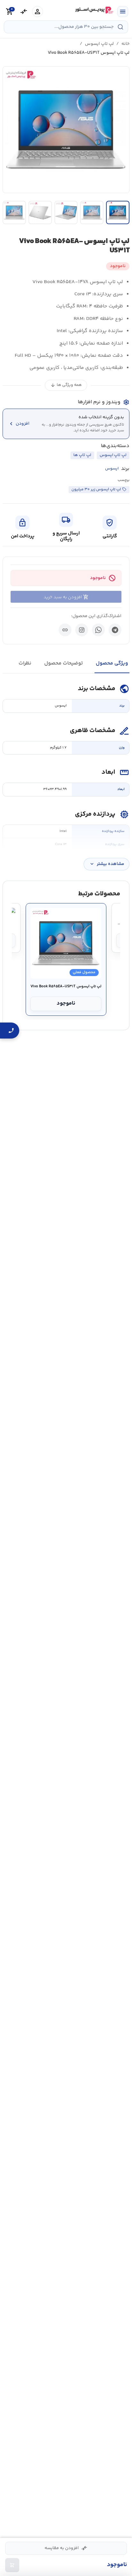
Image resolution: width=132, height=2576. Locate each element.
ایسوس (112, 469)
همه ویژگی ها (66, 385)
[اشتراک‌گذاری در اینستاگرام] (82, 630)
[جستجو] (120, 27)
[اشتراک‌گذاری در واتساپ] (98, 630)
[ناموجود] (12, 2565)
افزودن (19, 424)
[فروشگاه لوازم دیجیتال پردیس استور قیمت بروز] (94, 10)
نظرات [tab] (25, 663)
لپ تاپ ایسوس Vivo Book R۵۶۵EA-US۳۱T (66, 987)
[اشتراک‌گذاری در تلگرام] (115, 630)
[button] (66, 130)
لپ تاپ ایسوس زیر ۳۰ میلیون (96, 489)
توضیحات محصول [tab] (64, 663)
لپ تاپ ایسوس (99, 44)
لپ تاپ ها (82, 455)
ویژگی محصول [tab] (112, 663)
